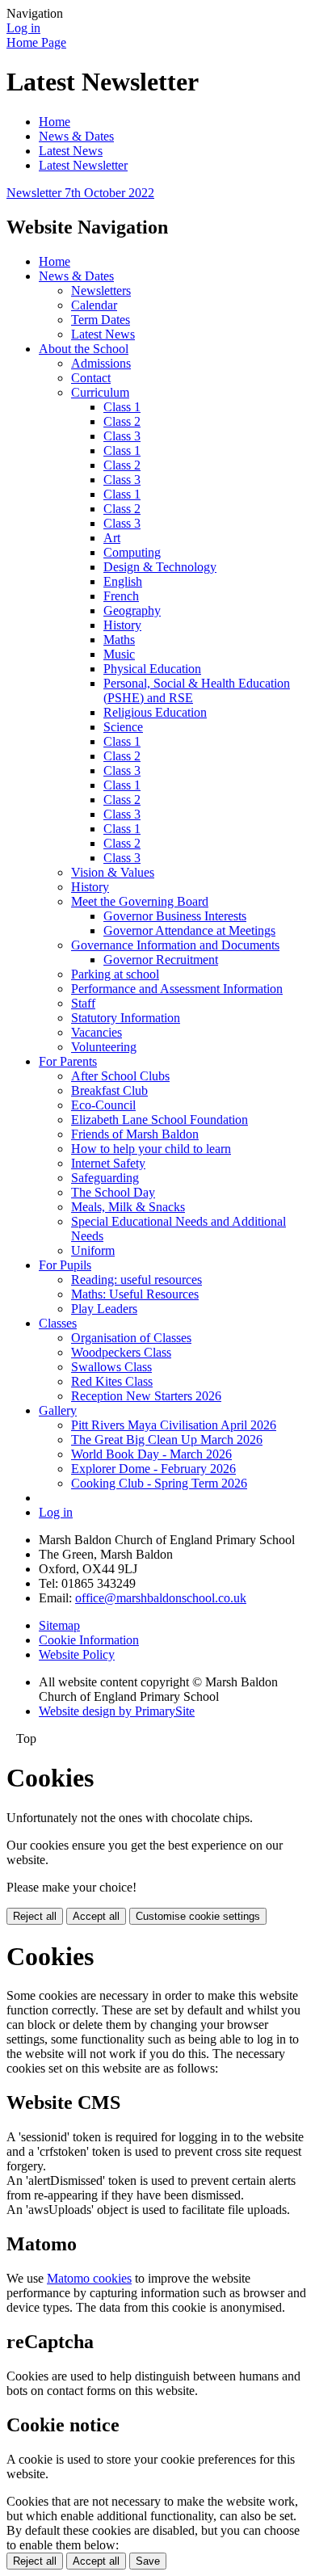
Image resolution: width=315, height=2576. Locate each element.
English (123, 581)
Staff (83, 1003)
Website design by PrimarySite (117, 1711)
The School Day (113, 1192)
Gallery (58, 1410)
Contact (91, 378)
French (121, 596)
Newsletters (101, 290)
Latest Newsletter (83, 165)
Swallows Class (111, 1367)
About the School (84, 349)
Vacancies (97, 1032)
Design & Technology (160, 567)
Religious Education (155, 712)
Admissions (101, 363)
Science (123, 727)
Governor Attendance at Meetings (189, 930)
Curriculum (100, 392)
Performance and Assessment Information (177, 989)
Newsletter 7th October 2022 (80, 193)
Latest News (71, 151)
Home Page (36, 42)
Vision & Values (113, 872)
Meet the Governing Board (140, 901)
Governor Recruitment (161, 960)
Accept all (96, 1916)
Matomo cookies (89, 2278)
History (122, 625)
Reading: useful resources (136, 1280)
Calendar (94, 305)
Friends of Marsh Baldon (135, 1134)
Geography (132, 610)
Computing (132, 552)
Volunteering (104, 1047)
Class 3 (122, 436)
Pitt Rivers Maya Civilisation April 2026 (174, 1425)
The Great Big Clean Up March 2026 (167, 1440)
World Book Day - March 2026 (151, 1454)
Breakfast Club (109, 1090)
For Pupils (65, 1265)
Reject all (35, 1916)
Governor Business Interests (175, 916)
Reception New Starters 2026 (146, 1396)
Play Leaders (104, 1309)
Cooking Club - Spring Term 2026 (159, 1483)
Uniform (93, 1250)
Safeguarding (105, 1178)
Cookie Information (89, 1640)
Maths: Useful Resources (135, 1294)
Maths (119, 640)
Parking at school (115, 974)
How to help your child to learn (151, 1149)
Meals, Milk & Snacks (128, 1207)
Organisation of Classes (131, 1338)
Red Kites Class (112, 1381)
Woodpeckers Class (121, 1352)
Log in (23, 28)
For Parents (68, 1061)
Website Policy (77, 1654)
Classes (58, 1323)
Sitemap (59, 1625)
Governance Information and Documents (175, 945)
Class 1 (122, 407)
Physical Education (152, 669)
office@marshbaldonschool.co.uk (161, 1598)
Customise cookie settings (198, 1916)
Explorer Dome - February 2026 (153, 1469)
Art (112, 538)
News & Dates (76, 136)
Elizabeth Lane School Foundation (160, 1120)
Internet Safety (108, 1163)
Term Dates (101, 320)
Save (148, 2561)
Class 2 (122, 421)
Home (55, 122)
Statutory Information (126, 1018)
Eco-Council (103, 1105)
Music (119, 654)
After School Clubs (120, 1076)
